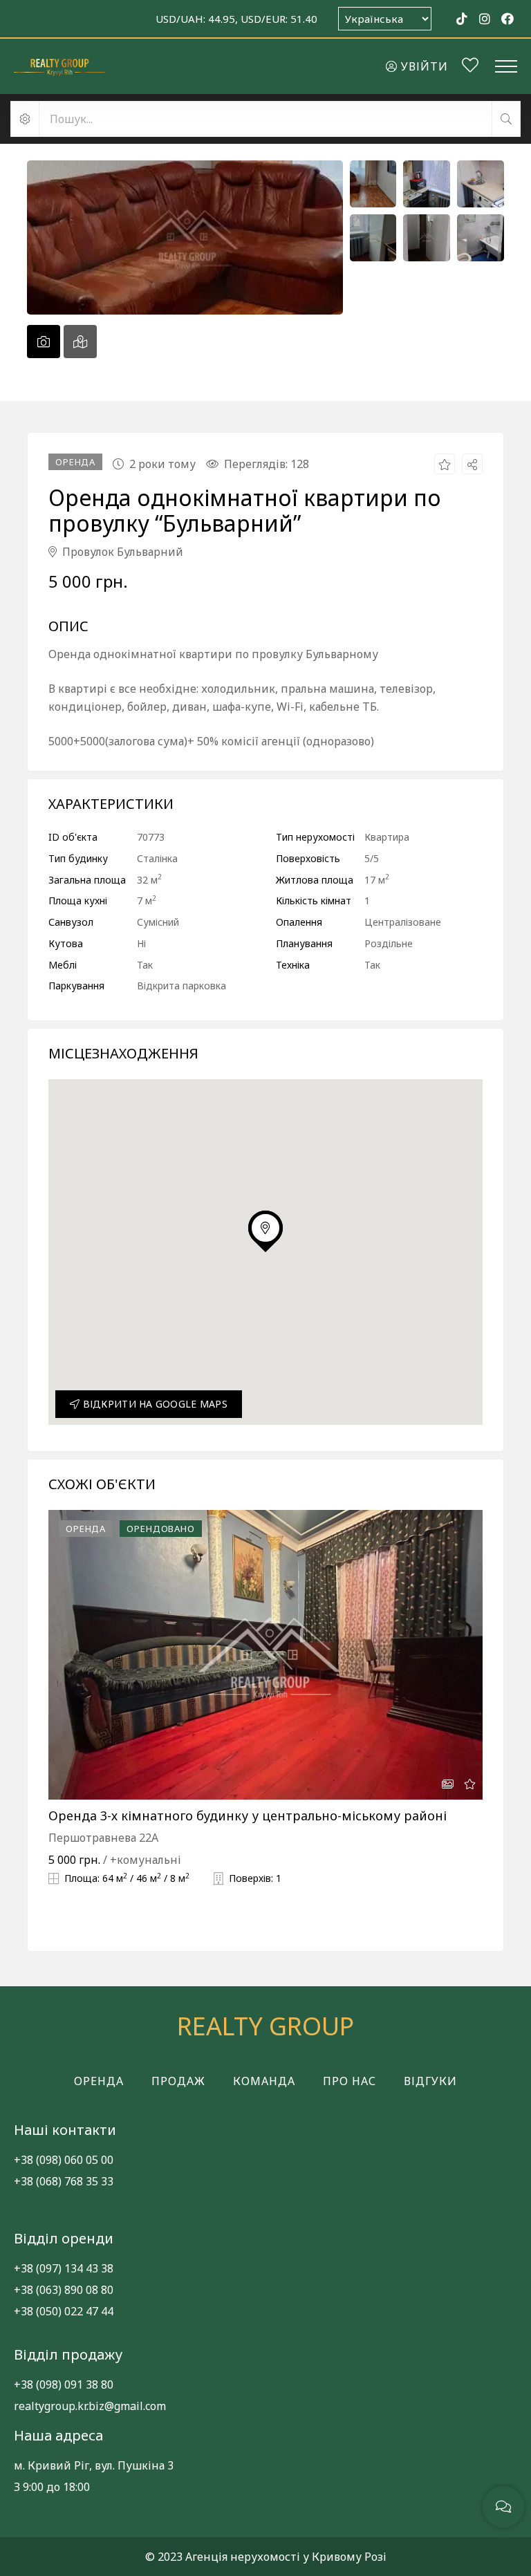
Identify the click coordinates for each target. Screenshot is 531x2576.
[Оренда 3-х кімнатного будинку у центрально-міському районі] (265, 1655)
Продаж (178, 2081)
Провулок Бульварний (121, 552)
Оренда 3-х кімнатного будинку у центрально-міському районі (248, 1816)
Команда (264, 2081)
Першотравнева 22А (103, 1838)
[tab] (44, 342)
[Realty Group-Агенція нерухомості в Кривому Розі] (59, 66)
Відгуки (430, 2081)
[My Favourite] (470, 67)
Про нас (350, 2081)
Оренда (99, 2081)
